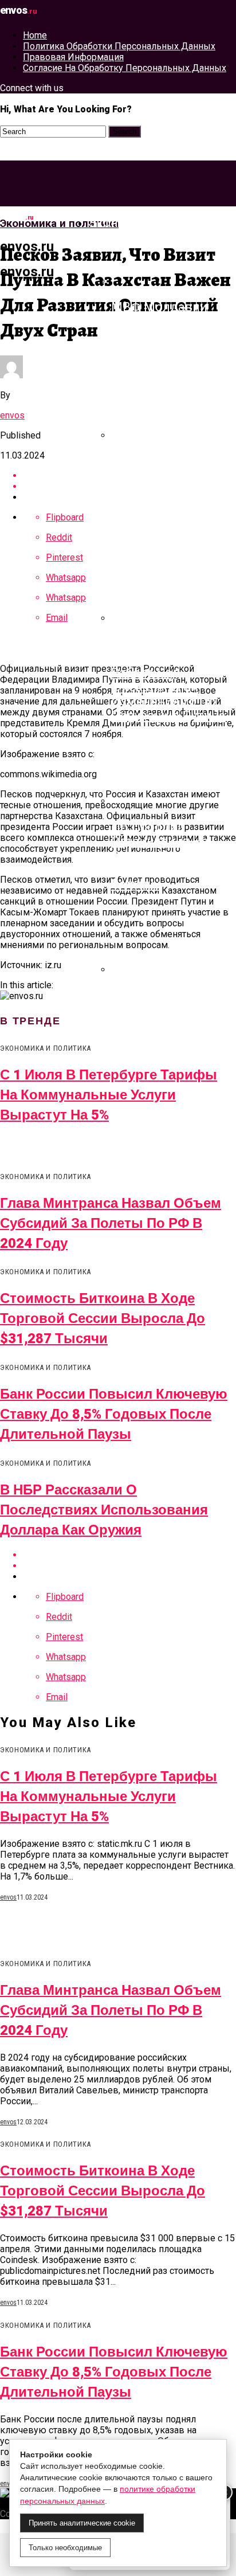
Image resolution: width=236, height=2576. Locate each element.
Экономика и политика (160, 223)
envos (12, 415)
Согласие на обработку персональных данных (125, 68)
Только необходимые (65, 2548)
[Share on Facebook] (129, 1555)
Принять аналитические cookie (82, 2523)
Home (35, 35)
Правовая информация (73, 57)
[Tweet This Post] (129, 1566)
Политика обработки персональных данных (119, 46)
